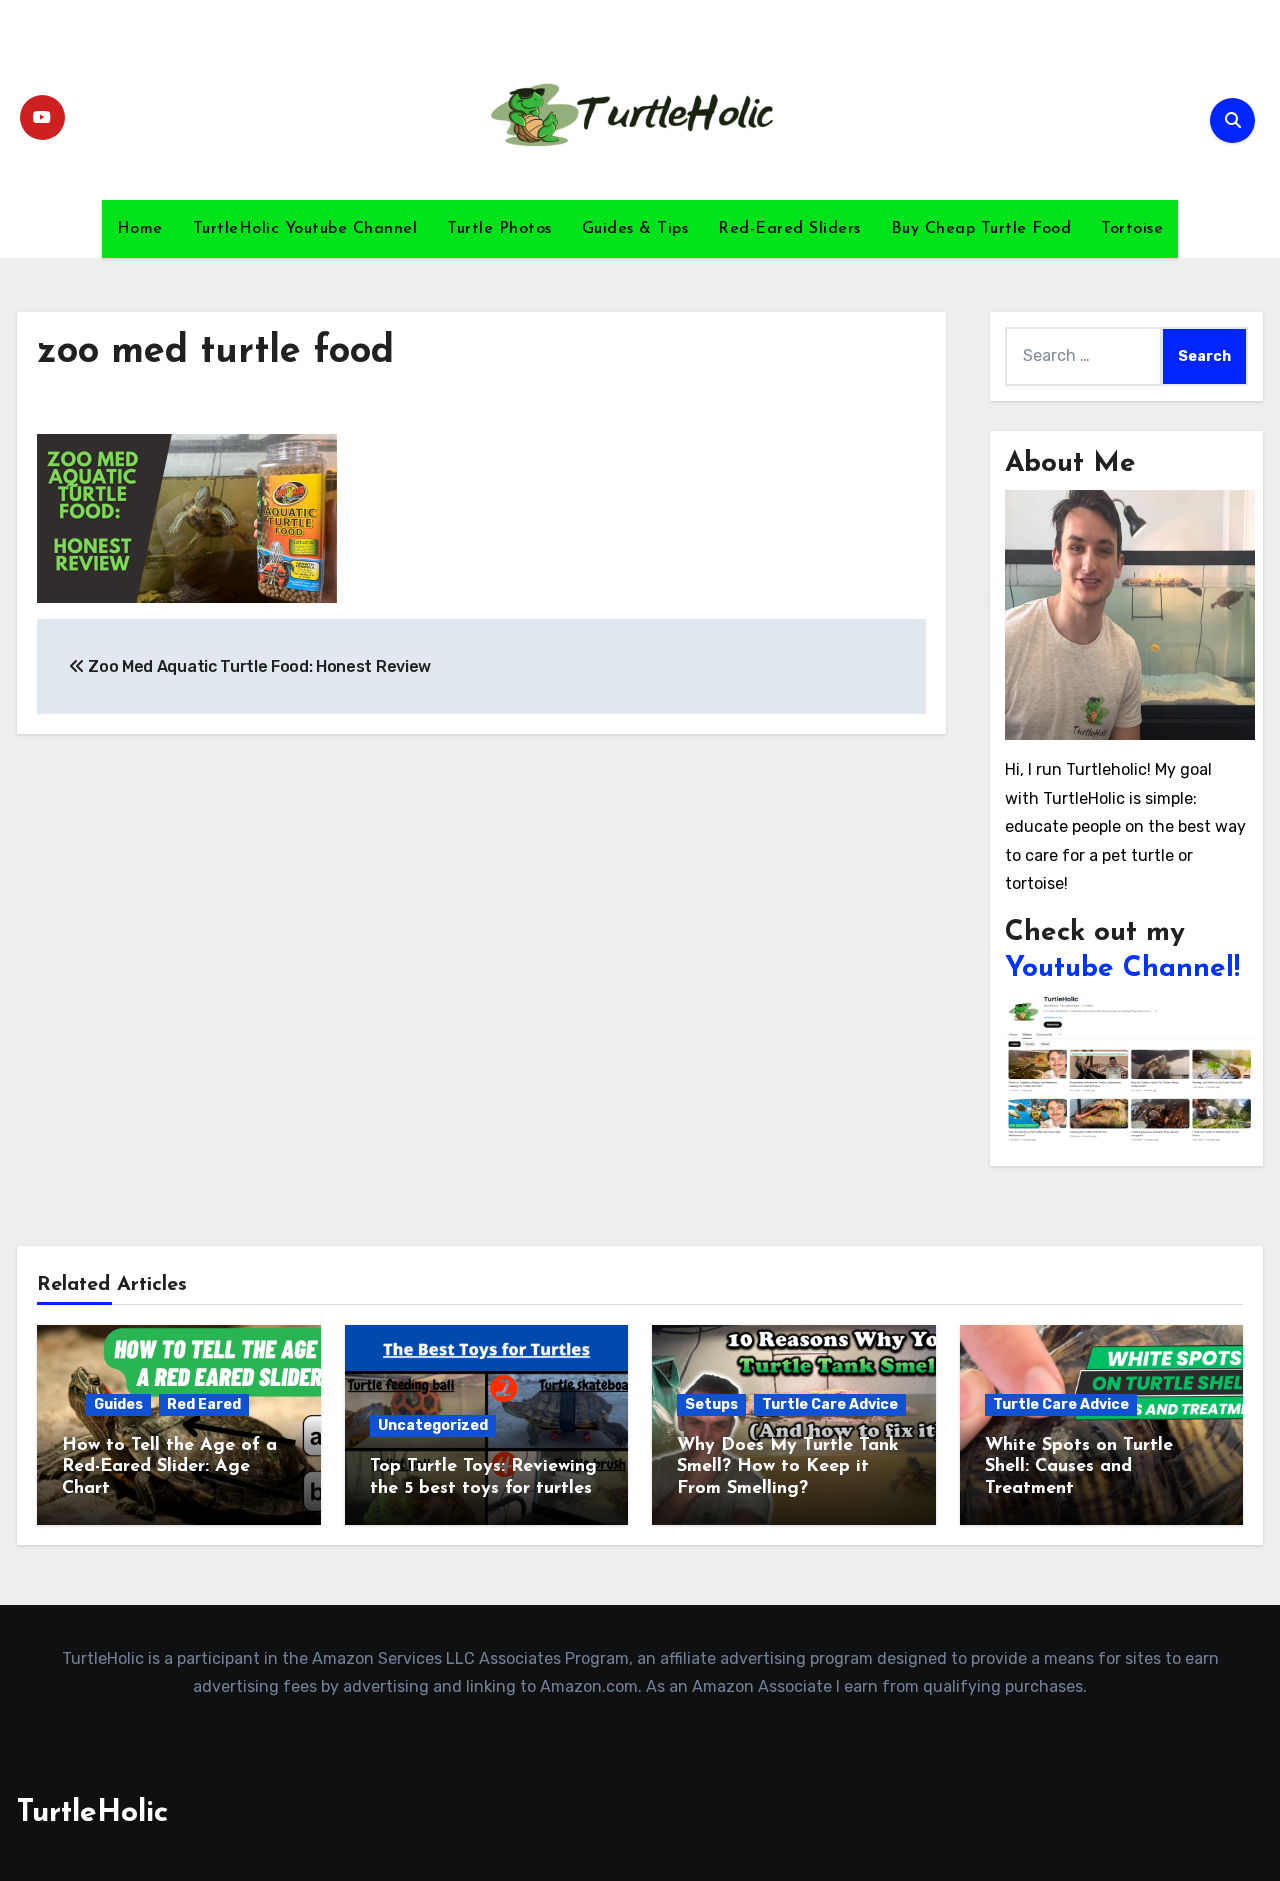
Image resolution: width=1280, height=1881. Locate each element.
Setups (711, 1404)
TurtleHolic (92, 1813)
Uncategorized (433, 1425)
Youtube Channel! (1122, 969)
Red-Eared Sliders (789, 229)
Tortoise (1132, 229)
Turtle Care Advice (830, 1404)
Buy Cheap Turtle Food (981, 229)
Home (140, 229)
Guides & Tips (635, 229)
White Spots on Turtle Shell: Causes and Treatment (1079, 1467)
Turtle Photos (499, 229)
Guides (118, 1404)
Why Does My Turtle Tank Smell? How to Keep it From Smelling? (788, 1467)
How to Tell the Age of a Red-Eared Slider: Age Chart (169, 1467)
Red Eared (204, 1404)
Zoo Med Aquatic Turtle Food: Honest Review (258, 666)
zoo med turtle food (215, 352)
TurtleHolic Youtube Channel (305, 229)
